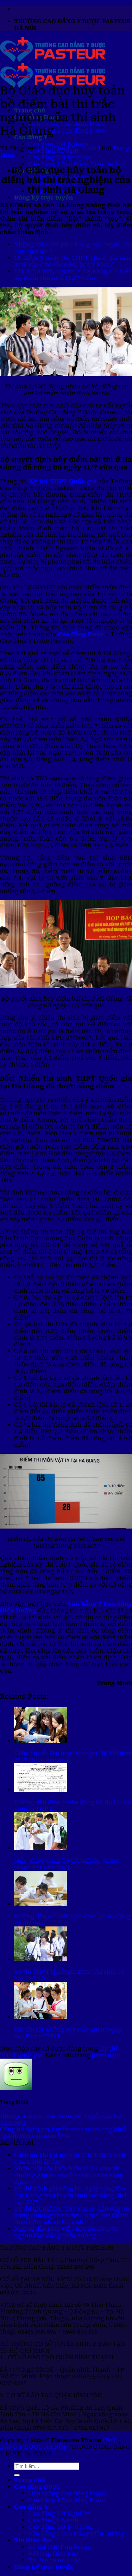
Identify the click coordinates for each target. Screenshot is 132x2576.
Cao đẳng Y (31, 2507)
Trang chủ (30, 2480)
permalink (106, 2055)
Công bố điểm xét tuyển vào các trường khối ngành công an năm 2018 (63, 2133)
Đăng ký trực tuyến (43, 198)
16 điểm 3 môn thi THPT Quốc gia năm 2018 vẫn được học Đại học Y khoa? (73, 261)
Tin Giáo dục (33, 2540)
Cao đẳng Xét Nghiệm (59, 144)
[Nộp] (17, 2475)
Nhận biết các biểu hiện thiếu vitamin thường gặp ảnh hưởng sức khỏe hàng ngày (69, 2175)
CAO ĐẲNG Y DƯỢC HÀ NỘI (58, 2443)
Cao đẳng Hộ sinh (53, 2520)
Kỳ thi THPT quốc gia (21, 73)
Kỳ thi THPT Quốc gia (63, 481)
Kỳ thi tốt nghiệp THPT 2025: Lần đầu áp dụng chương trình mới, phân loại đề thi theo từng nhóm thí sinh (72, 2215)
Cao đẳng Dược (81, 634)
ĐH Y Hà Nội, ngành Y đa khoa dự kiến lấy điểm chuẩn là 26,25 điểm (73, 275)
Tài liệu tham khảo (54, 2560)
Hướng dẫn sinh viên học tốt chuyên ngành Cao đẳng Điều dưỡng (66, 2232)
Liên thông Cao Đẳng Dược (67, 2493)
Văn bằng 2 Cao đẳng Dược (67, 131)
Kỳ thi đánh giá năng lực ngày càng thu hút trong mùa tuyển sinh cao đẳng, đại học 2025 (70, 2195)
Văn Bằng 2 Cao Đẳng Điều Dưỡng (76, 164)
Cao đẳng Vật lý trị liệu (61, 157)
